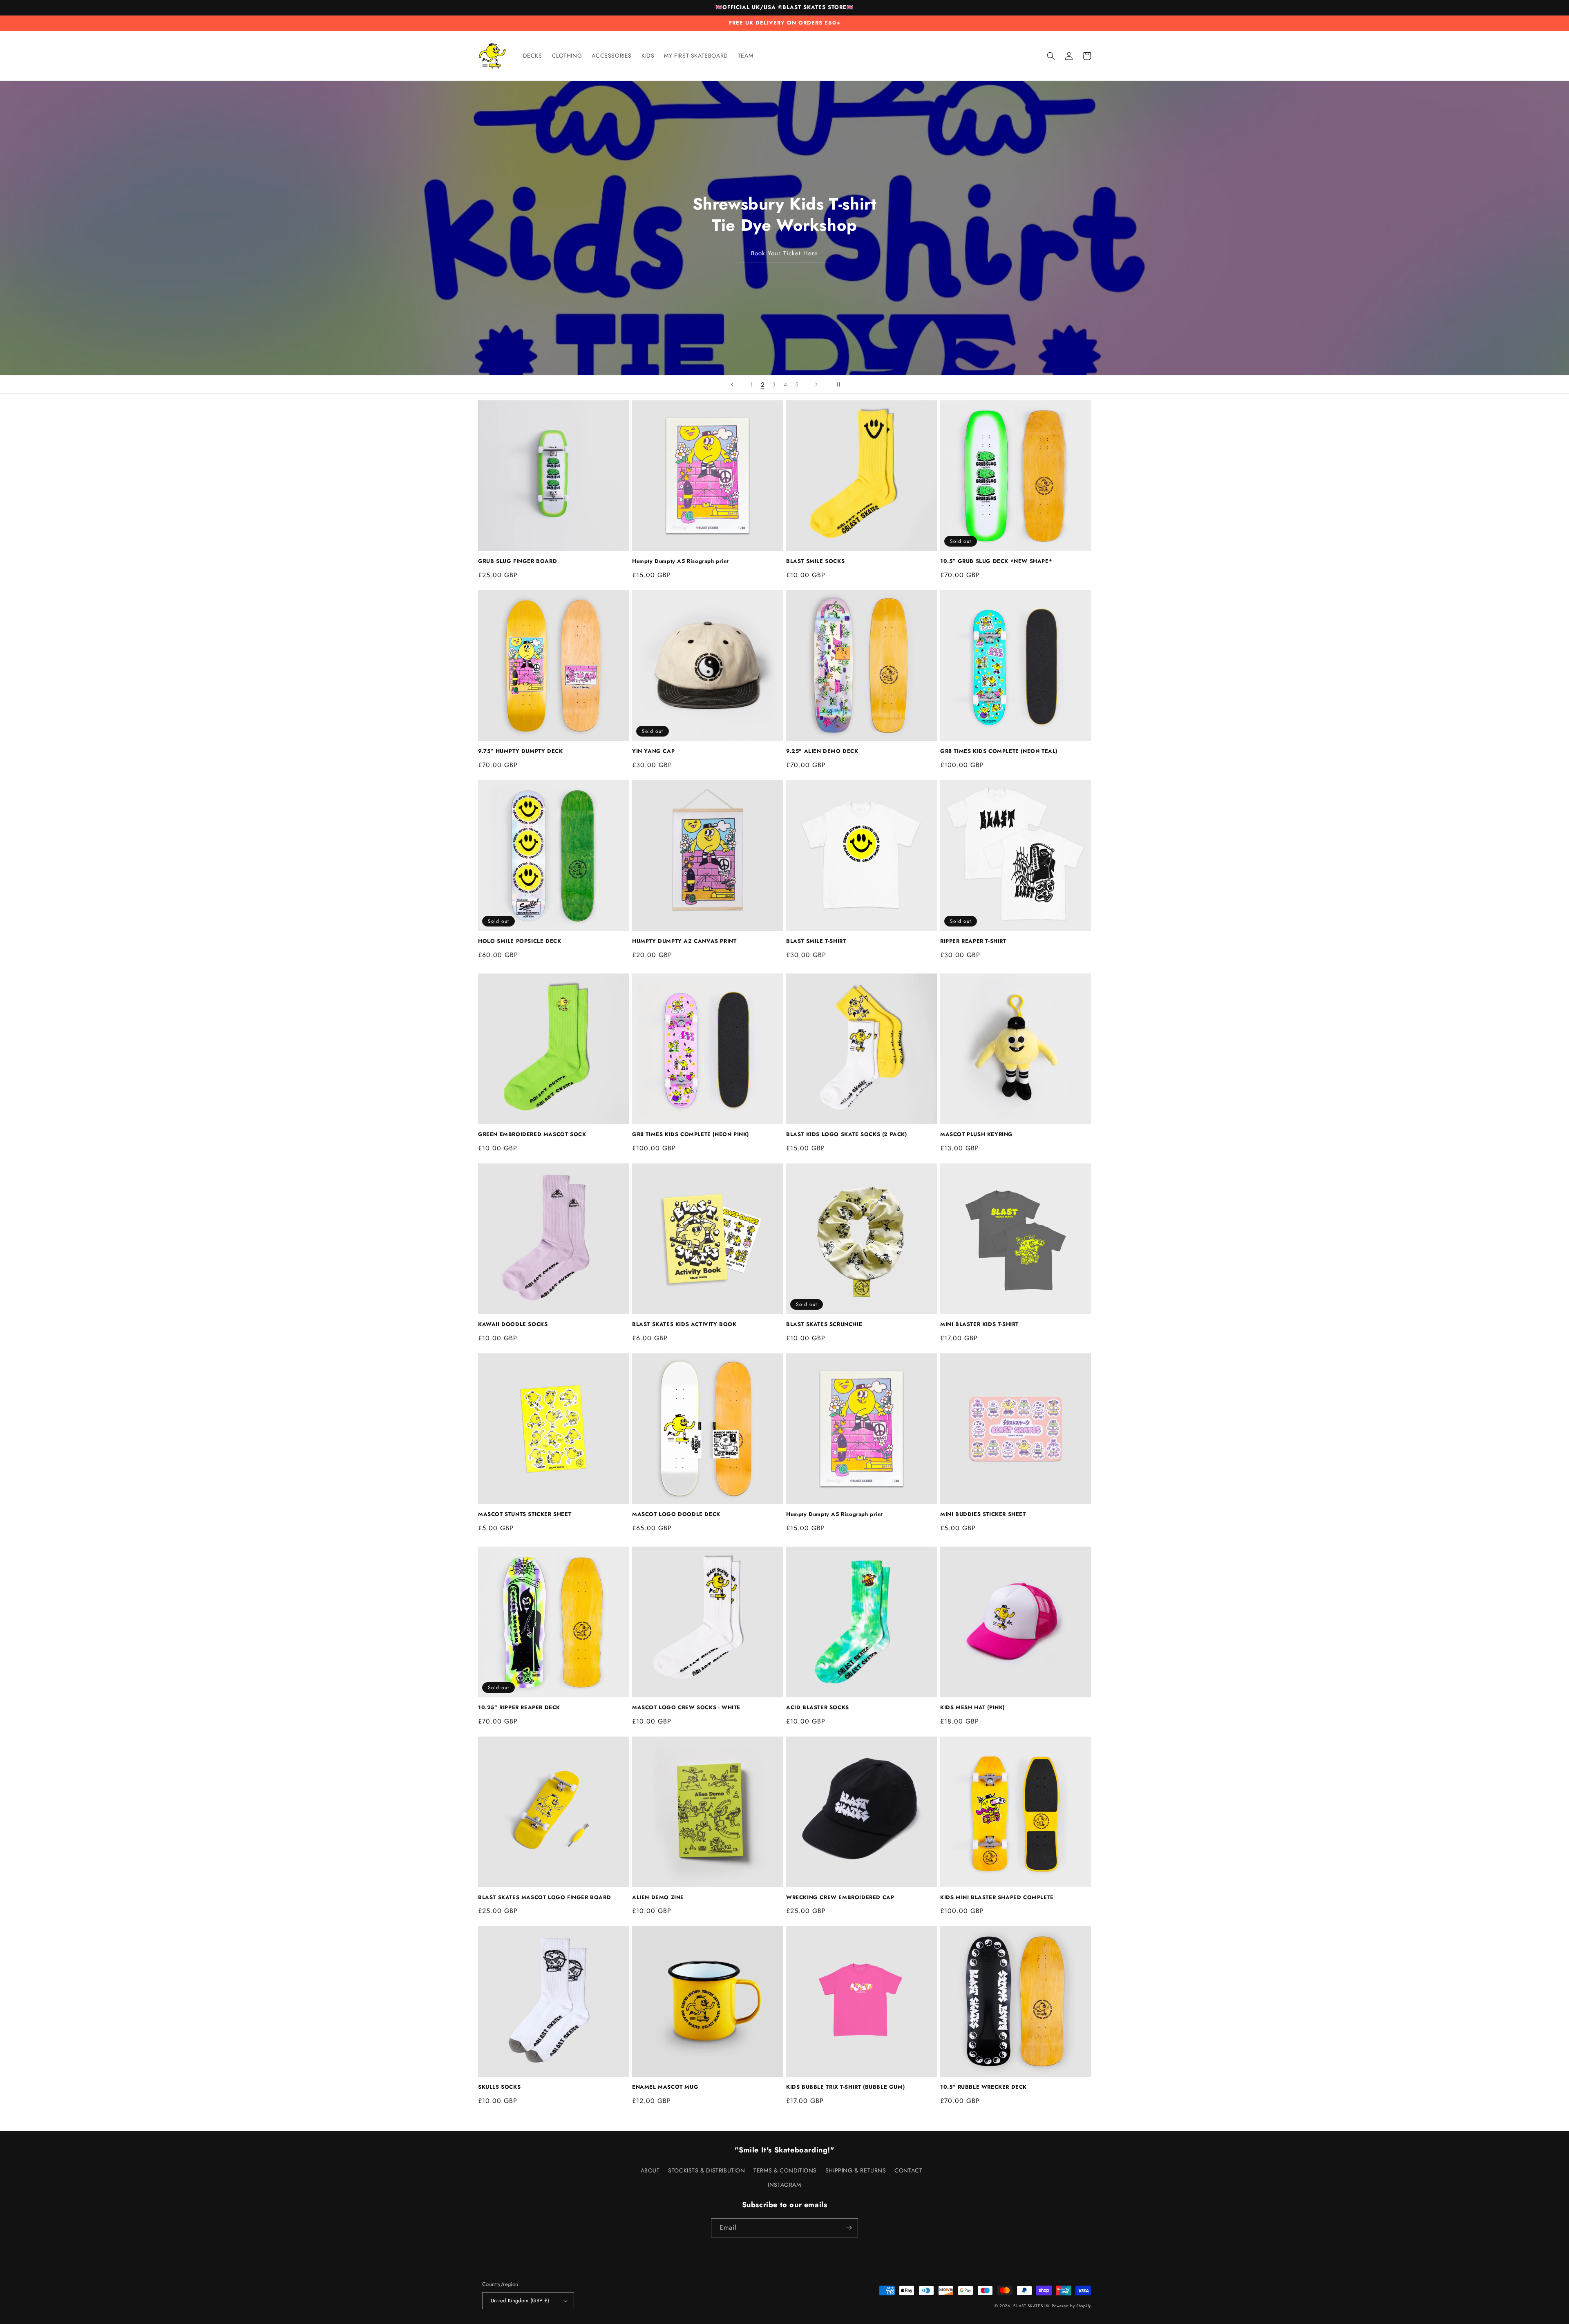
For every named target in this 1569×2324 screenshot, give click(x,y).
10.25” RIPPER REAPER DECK (519, 1708)
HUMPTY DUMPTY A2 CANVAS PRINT (684, 941)
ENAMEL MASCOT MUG (665, 2087)
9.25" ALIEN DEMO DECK (822, 751)
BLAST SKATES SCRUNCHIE (824, 1325)
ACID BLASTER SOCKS (818, 1708)
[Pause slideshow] (837, 384)
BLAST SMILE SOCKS (815, 561)
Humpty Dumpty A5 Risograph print (680, 561)
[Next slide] (816, 384)
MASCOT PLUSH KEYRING (977, 1135)
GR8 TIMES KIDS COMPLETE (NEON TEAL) (999, 751)
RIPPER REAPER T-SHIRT (973, 941)
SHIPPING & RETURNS (856, 2170)
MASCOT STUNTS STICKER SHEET (525, 1515)
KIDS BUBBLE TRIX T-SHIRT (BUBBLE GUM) (845, 2087)
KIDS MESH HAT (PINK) (972, 1708)
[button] (1051, 56)
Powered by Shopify (1071, 2306)
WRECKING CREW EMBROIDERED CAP (840, 1898)
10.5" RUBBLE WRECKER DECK (983, 2087)
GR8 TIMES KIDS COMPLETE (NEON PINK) (691, 1135)
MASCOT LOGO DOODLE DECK (676, 1515)
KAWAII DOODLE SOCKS (513, 1325)
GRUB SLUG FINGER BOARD (517, 561)
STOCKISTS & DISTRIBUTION (706, 2170)
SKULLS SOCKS (499, 2087)
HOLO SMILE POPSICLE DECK (520, 941)
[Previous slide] (732, 384)
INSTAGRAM (784, 2185)
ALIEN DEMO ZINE (658, 1898)
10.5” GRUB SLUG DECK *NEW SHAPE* (996, 561)
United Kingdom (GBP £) (520, 2301)
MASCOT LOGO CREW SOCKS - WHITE (686, 1708)
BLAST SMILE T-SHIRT (816, 941)
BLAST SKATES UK (1032, 2306)
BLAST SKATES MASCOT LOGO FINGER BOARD (544, 1898)
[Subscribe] (849, 2228)
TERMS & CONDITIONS (785, 2170)
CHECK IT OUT (787, 261)
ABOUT (650, 2170)
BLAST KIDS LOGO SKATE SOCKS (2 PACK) (847, 1135)
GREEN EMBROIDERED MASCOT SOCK (532, 1135)
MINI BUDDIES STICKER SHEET (983, 1515)
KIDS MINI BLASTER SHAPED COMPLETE (997, 1898)
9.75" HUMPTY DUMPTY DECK (520, 751)
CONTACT (908, 2170)
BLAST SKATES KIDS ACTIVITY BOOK (684, 1325)
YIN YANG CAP (653, 751)
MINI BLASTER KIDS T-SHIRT (979, 1325)
